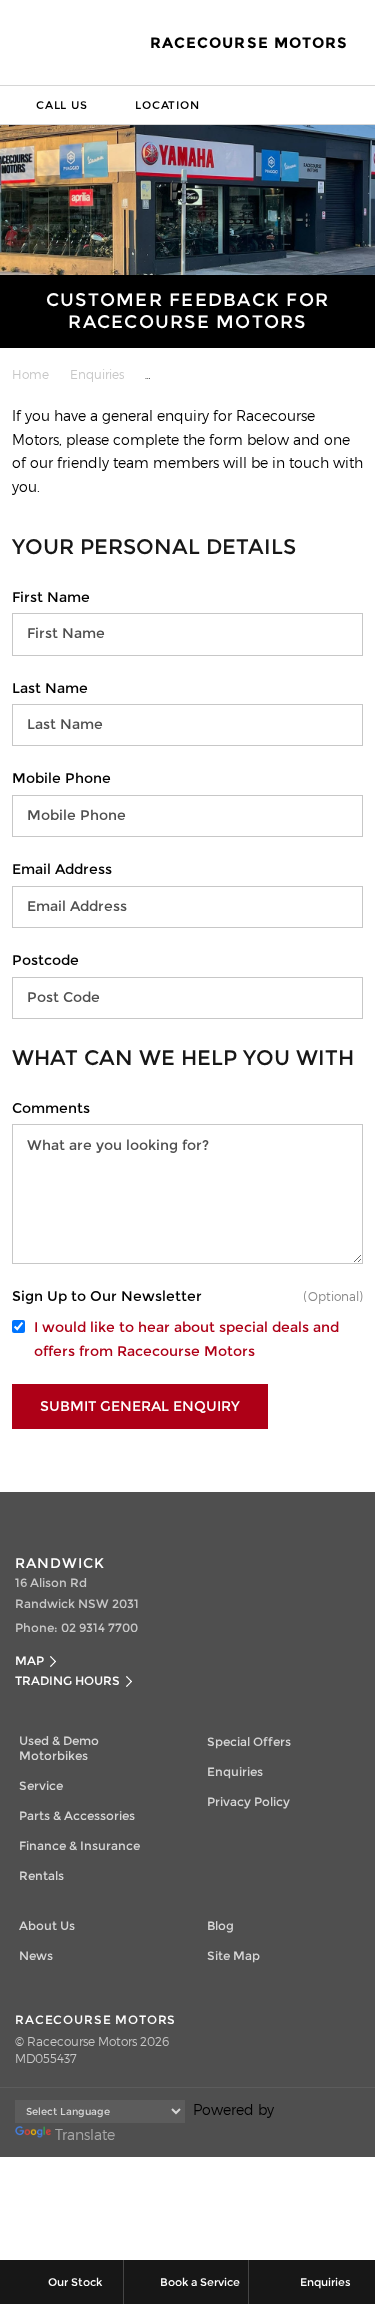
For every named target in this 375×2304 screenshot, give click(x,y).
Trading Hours (67, 1680)
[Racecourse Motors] (42, 43)
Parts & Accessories (77, 1815)
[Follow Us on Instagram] (167, 1513)
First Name (51, 597)
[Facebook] (8, 371)
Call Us (61, 105)
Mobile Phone (61, 778)
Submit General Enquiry (140, 1406)
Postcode (45, 960)
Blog (220, 1925)
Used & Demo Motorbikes (59, 1748)
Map (29, 1660)
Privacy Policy (248, 1801)
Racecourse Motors (249, 43)
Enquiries (97, 374)
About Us (47, 1925)
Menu (356, 105)
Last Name (50, 688)
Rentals (41, 1875)
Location (167, 105)
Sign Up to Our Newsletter (107, 1296)
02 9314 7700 (99, 1627)
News (36, 1955)
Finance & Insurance (79, 1845)
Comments (51, 1108)
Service (41, 1785)
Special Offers (249, 1741)
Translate (85, 2134)
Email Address (62, 869)
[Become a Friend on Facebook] (209, 1513)
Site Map (233, 1955)
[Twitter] (28, 371)
